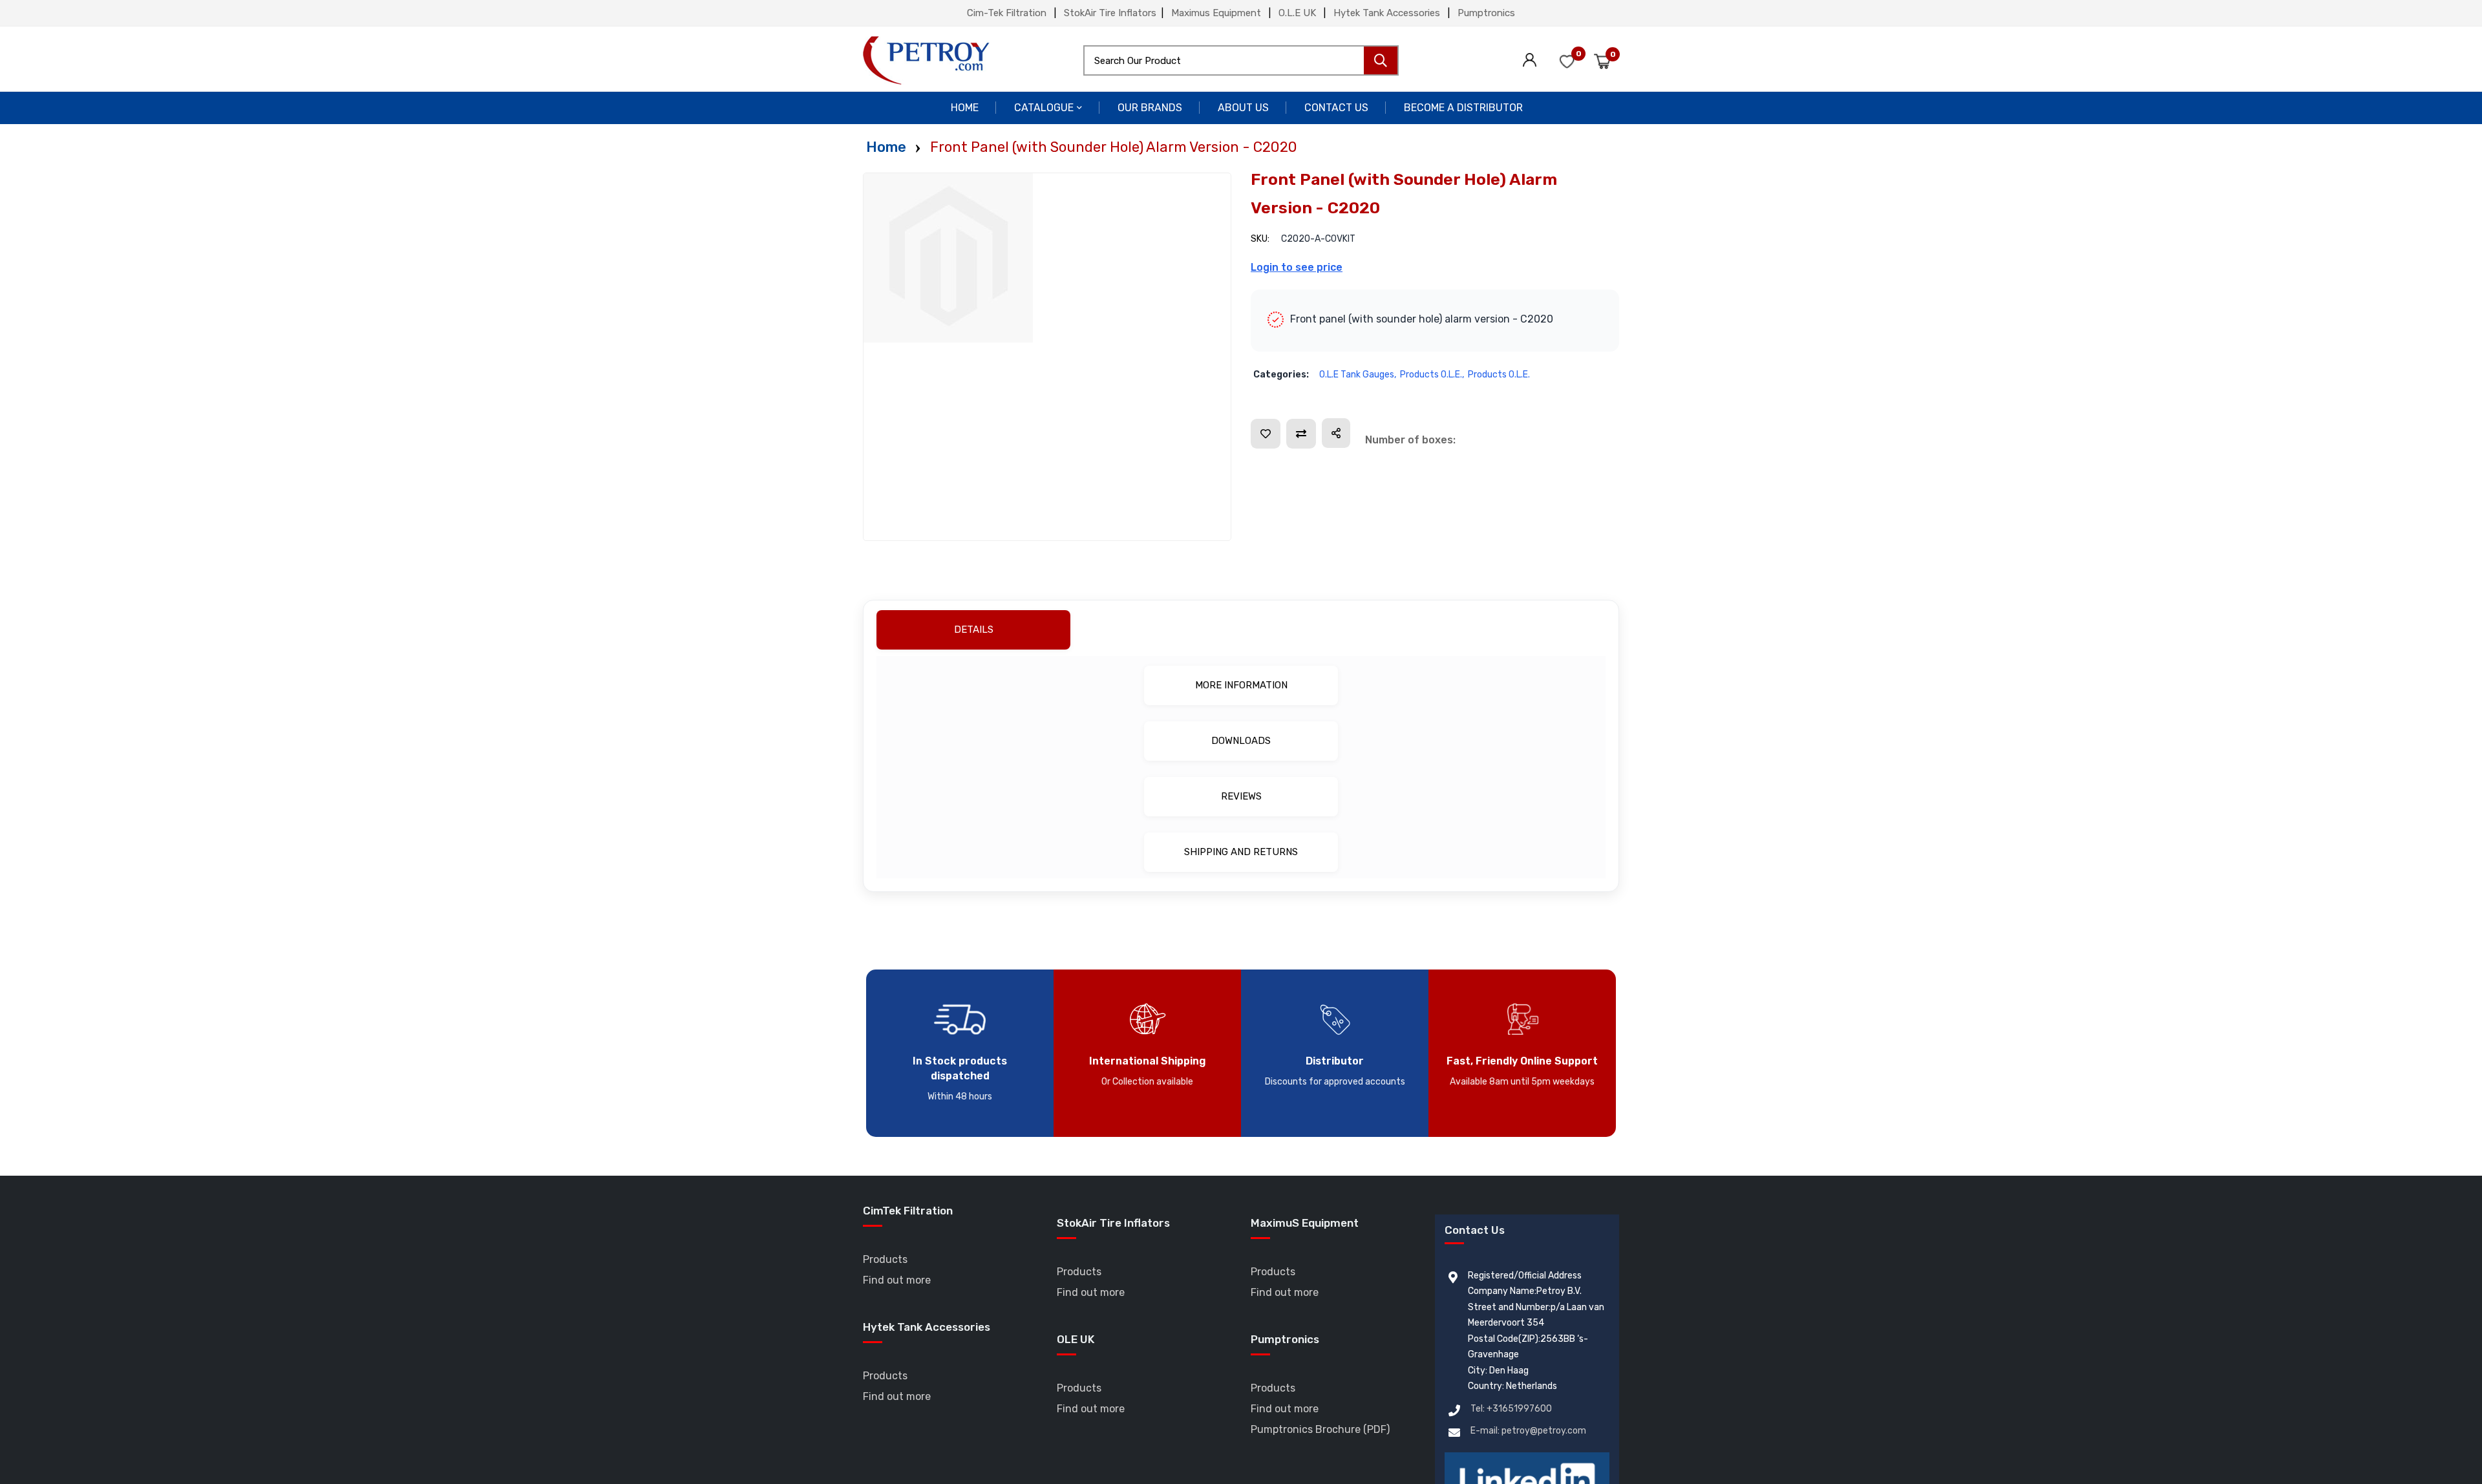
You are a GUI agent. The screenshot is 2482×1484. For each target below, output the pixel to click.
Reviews (1241, 796)
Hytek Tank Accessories (1387, 13)
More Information (1241, 685)
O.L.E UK (1297, 13)
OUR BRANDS (1150, 108)
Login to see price (1297, 267)
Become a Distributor (1463, 108)
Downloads (1241, 741)
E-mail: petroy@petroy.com (1528, 1431)
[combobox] (1241, 60)
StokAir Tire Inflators (1110, 13)
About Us (1243, 108)
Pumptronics (1486, 13)
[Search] (1381, 60)
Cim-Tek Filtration (1007, 13)
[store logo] (926, 60)
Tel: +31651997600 (1511, 1409)
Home (965, 108)
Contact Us (1336, 108)
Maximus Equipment (1216, 13)
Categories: (1281, 375)
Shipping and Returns (1241, 852)
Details (1239, 630)
